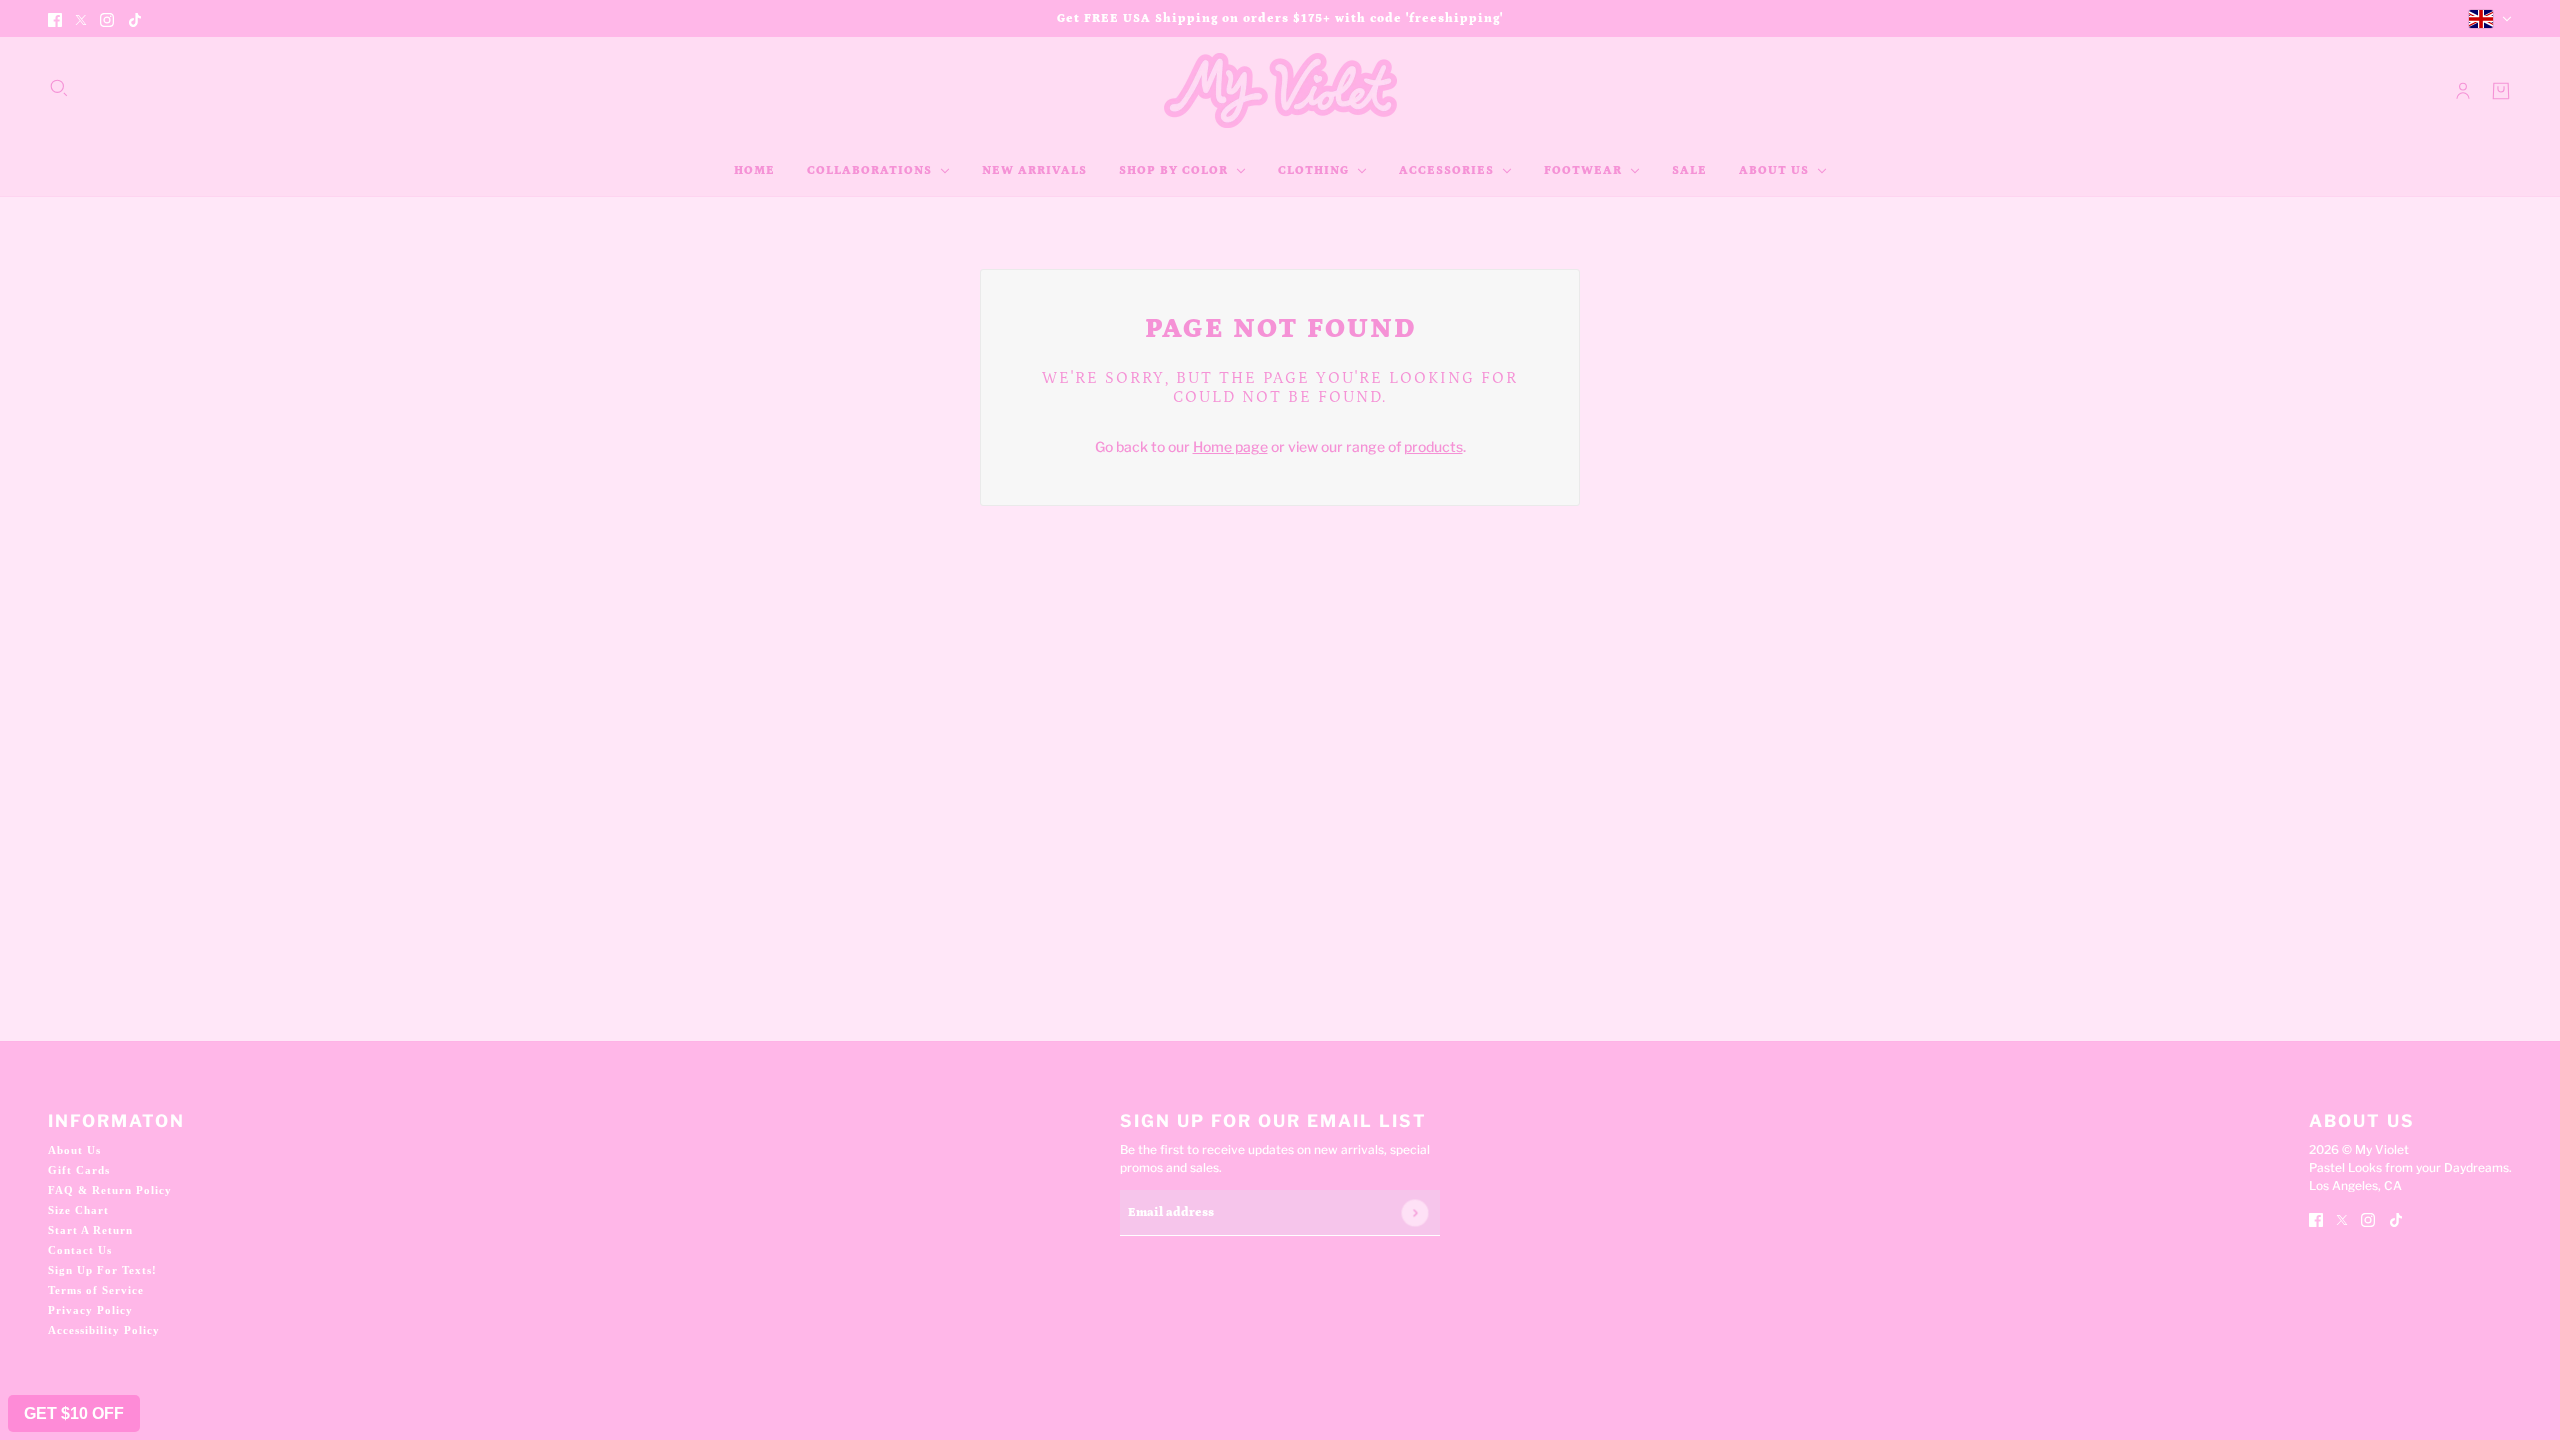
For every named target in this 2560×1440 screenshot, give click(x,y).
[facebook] (55, 18)
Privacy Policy (90, 1310)
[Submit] (1414, 1212)
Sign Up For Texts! (102, 1270)
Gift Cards (79, 1170)
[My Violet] (1280, 90)
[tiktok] (135, 18)
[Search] (59, 88)
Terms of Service (96, 1290)
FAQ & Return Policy (110, 1190)
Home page (1230, 446)
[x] (81, 18)
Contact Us (80, 1250)
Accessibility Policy (104, 1330)
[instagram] (107, 18)
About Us (74, 1150)
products (1433, 446)
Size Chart (78, 1210)
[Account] (2463, 91)
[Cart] (2501, 91)
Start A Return (90, 1230)
